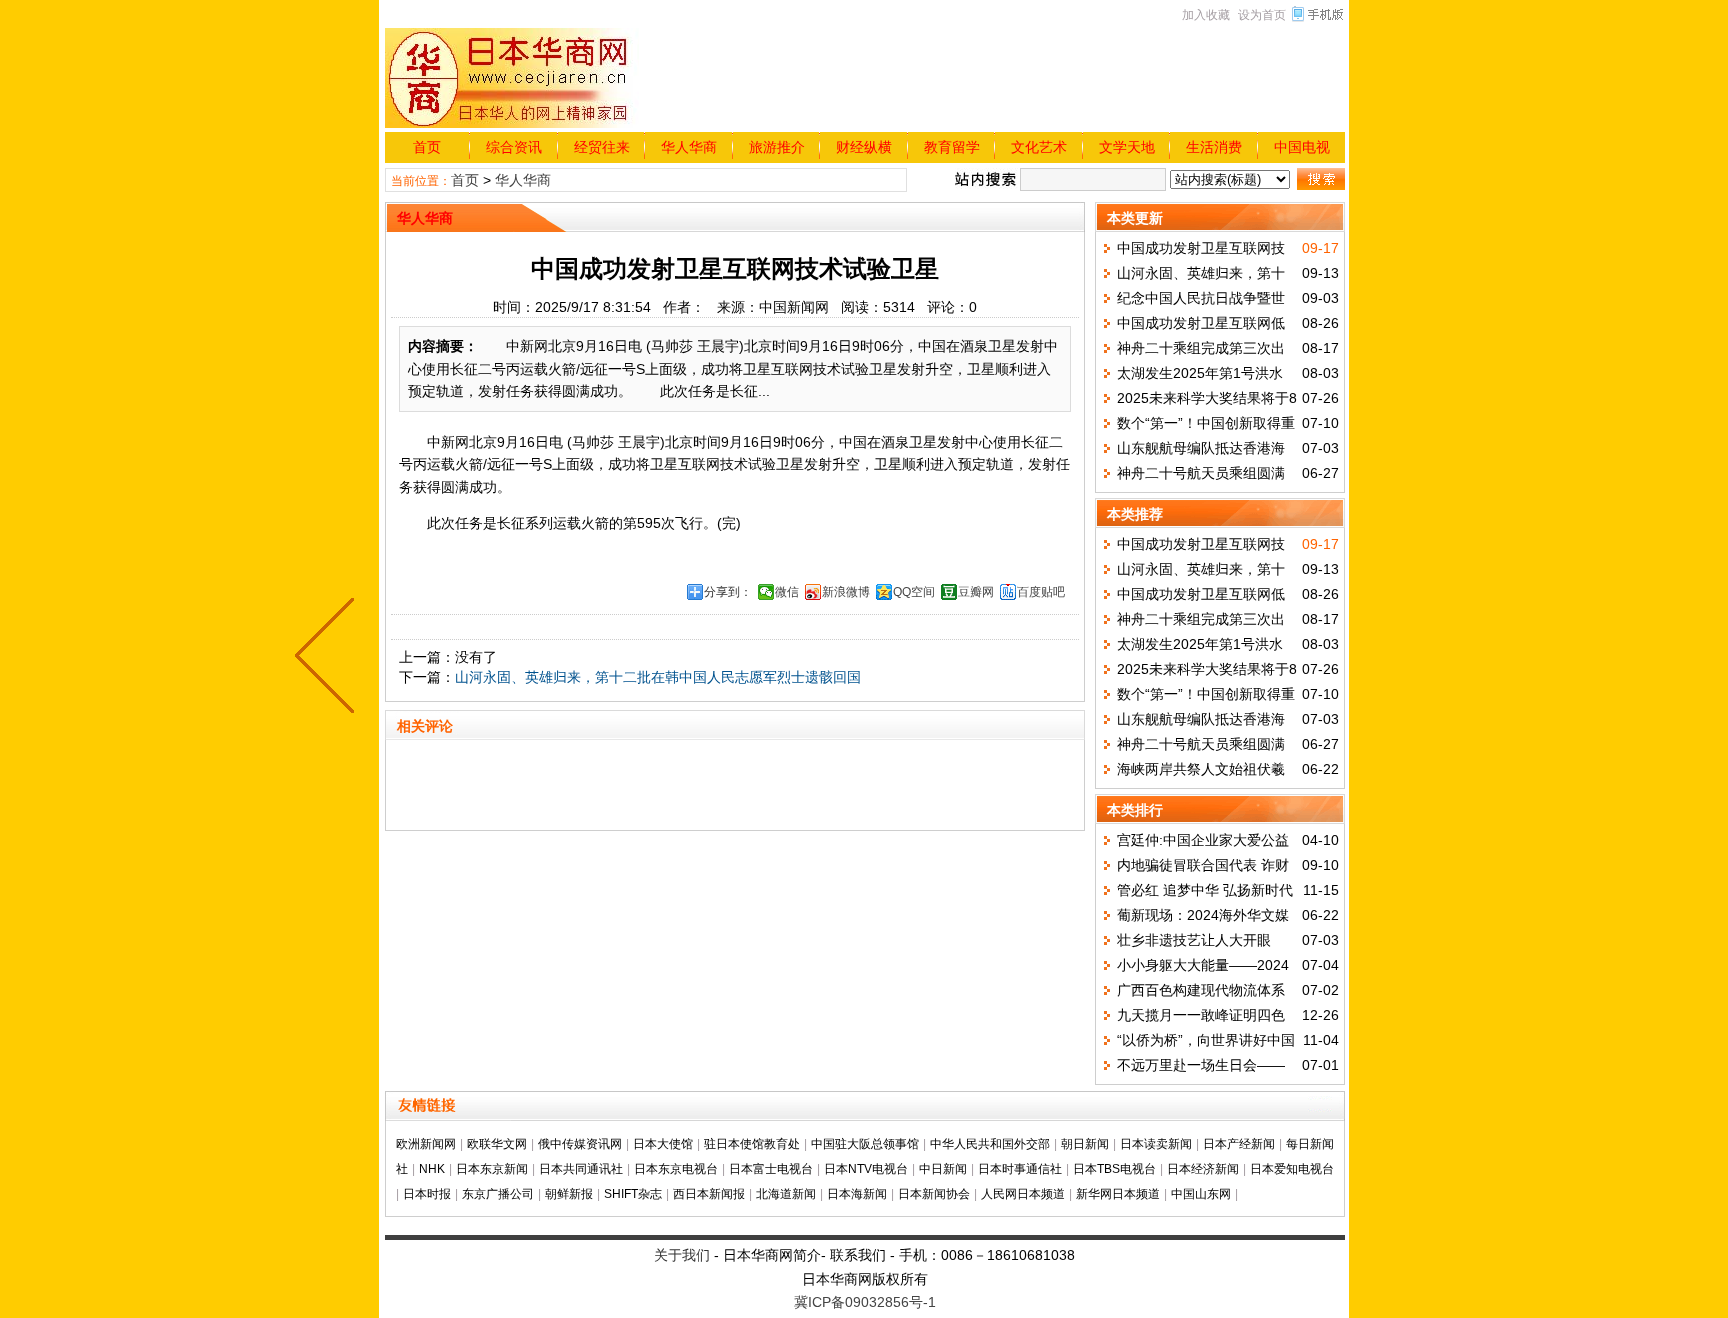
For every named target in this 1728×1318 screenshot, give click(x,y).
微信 (787, 592)
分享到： (728, 592)
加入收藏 (1206, 15)
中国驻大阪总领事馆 (865, 1144)
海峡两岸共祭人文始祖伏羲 (1201, 769)
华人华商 (689, 147)
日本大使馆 (663, 1144)
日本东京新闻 (492, 1169)
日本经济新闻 (1203, 1169)
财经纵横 (864, 147)
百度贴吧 (1041, 592)
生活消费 (1214, 147)
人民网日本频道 (1023, 1194)
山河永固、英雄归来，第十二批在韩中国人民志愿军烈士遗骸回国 (658, 677)
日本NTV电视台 (866, 1169)
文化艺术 (1039, 147)
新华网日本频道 (1118, 1194)
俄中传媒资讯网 (580, 1144)
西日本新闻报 (709, 1194)
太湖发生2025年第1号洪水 (1200, 373)
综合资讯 (514, 147)
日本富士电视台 (771, 1169)
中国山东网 (1201, 1194)
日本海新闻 (857, 1194)
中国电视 (1302, 147)
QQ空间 (914, 592)
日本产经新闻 (1239, 1144)
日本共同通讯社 (581, 1169)
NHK (432, 1169)
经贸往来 (602, 147)
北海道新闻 (786, 1194)
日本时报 (427, 1194)
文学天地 (1127, 147)
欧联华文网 (497, 1144)
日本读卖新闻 (1156, 1144)
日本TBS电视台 (1114, 1169)
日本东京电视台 (676, 1169)
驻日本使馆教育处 (752, 1144)
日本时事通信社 (1020, 1169)
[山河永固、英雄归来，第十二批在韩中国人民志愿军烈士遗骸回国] (329, 659)
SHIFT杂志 (633, 1194)
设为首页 (1262, 15)
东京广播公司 (498, 1194)
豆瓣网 (976, 592)
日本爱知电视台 (1292, 1169)
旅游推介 (777, 147)
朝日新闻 (1085, 1144)
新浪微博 (846, 592)
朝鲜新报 (569, 1194)
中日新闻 (943, 1169)
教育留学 (952, 147)
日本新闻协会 (934, 1194)
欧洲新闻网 (426, 1144)
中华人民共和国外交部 (990, 1144)
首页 (427, 147)
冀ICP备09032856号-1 (865, 1302)
